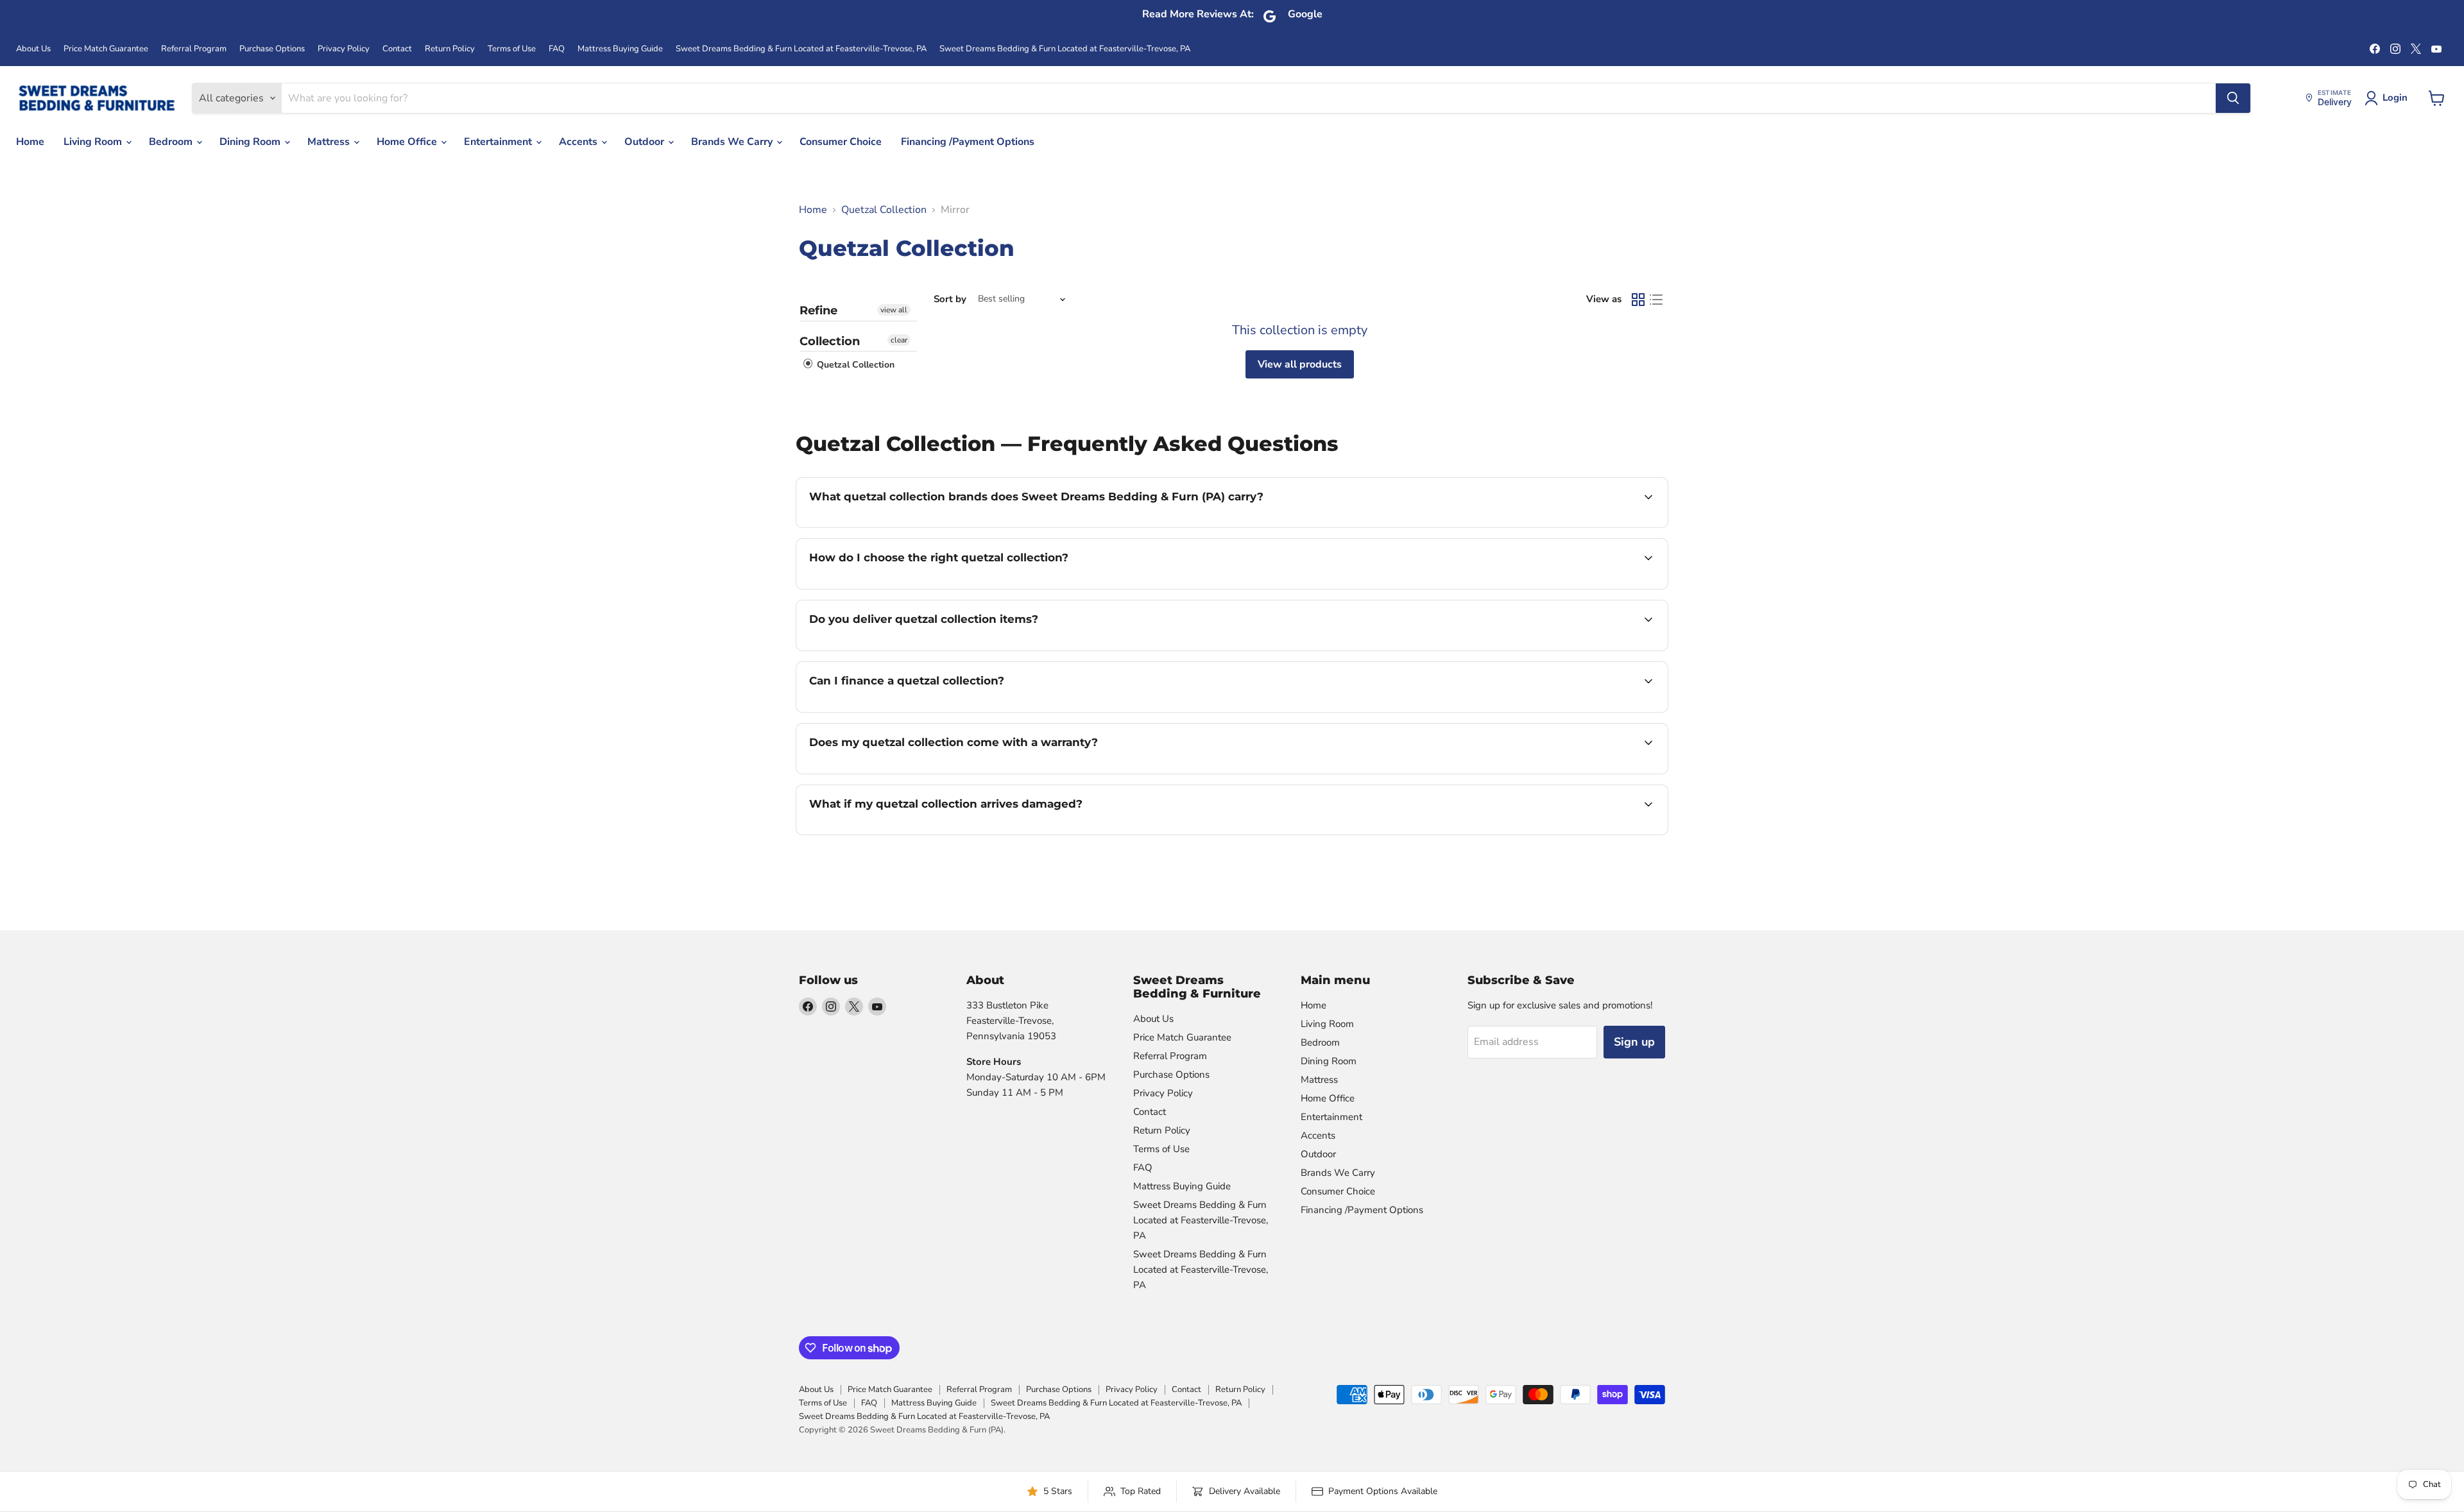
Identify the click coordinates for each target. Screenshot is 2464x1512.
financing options (914, 711)
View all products (1300, 364)
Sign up (1634, 1042)
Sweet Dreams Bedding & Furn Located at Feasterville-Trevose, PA (801, 49)
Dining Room (251, 142)
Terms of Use (512, 49)
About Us (33, 49)
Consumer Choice (841, 142)
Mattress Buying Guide (620, 49)
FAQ (557, 49)
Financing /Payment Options (968, 142)
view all (894, 310)
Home (30, 142)
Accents (579, 142)
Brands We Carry (733, 142)
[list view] (1656, 300)
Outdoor (646, 142)
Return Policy (450, 49)
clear (899, 340)
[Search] (2233, 98)
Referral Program (194, 49)
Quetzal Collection (884, 210)
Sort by (950, 299)
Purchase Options (272, 49)
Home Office (408, 142)
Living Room (94, 142)
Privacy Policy (344, 49)
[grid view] (1638, 300)
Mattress (330, 142)
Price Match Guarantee (106, 49)
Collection (830, 341)
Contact (397, 49)
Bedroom (172, 142)
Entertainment (499, 142)
